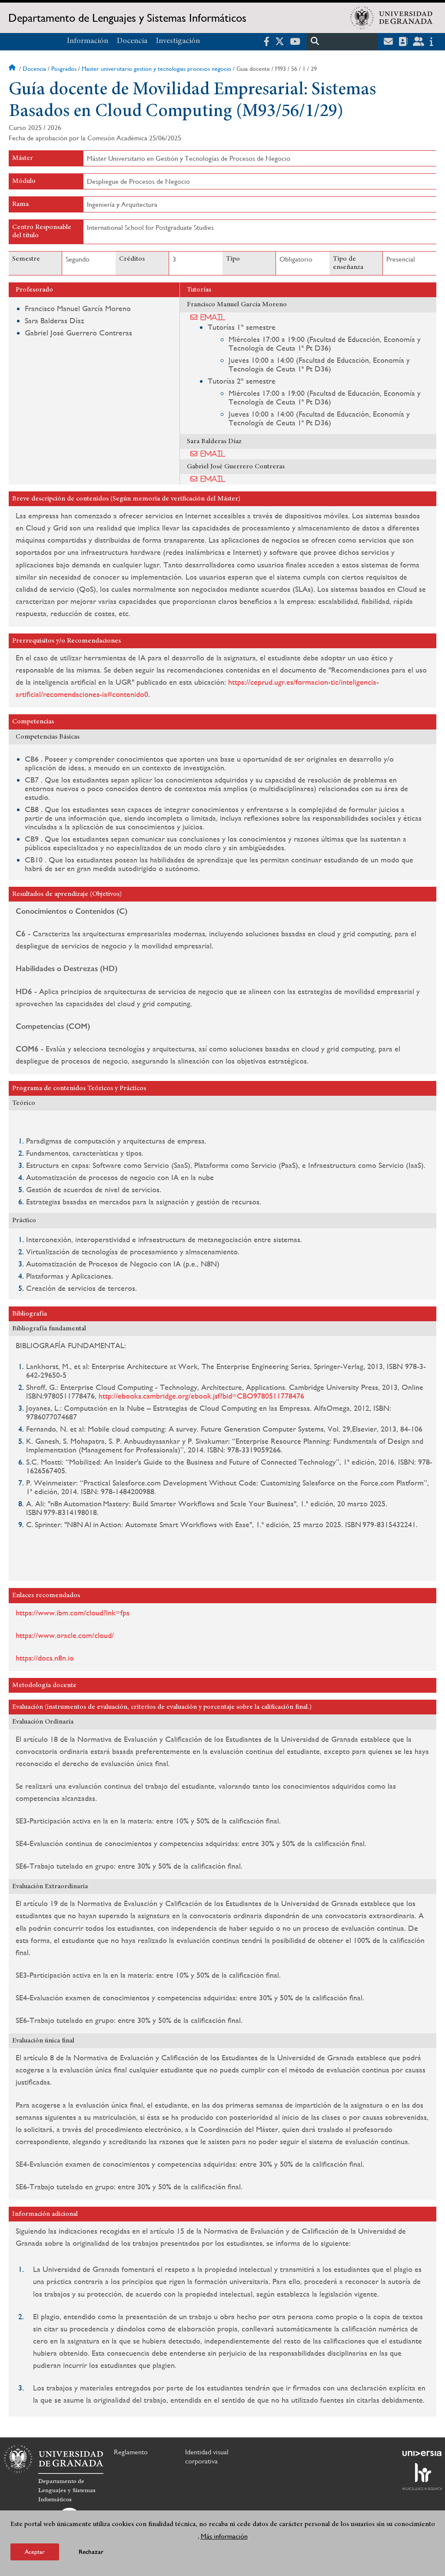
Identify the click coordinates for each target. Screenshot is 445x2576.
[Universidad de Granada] (392, 18)
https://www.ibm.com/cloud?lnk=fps (73, 1613)
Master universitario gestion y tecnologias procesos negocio (156, 69)
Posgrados (64, 69)
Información (88, 41)
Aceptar (35, 2552)
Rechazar (91, 2552)
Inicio (13, 69)
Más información (224, 2536)
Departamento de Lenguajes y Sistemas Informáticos (127, 18)
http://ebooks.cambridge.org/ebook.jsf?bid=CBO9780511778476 (201, 1396)
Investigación (178, 41)
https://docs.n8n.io (46, 1658)
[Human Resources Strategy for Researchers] (422, 2477)
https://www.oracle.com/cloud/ (65, 1635)
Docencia (132, 41)
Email (213, 317)
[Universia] (422, 2453)
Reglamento (131, 2452)
